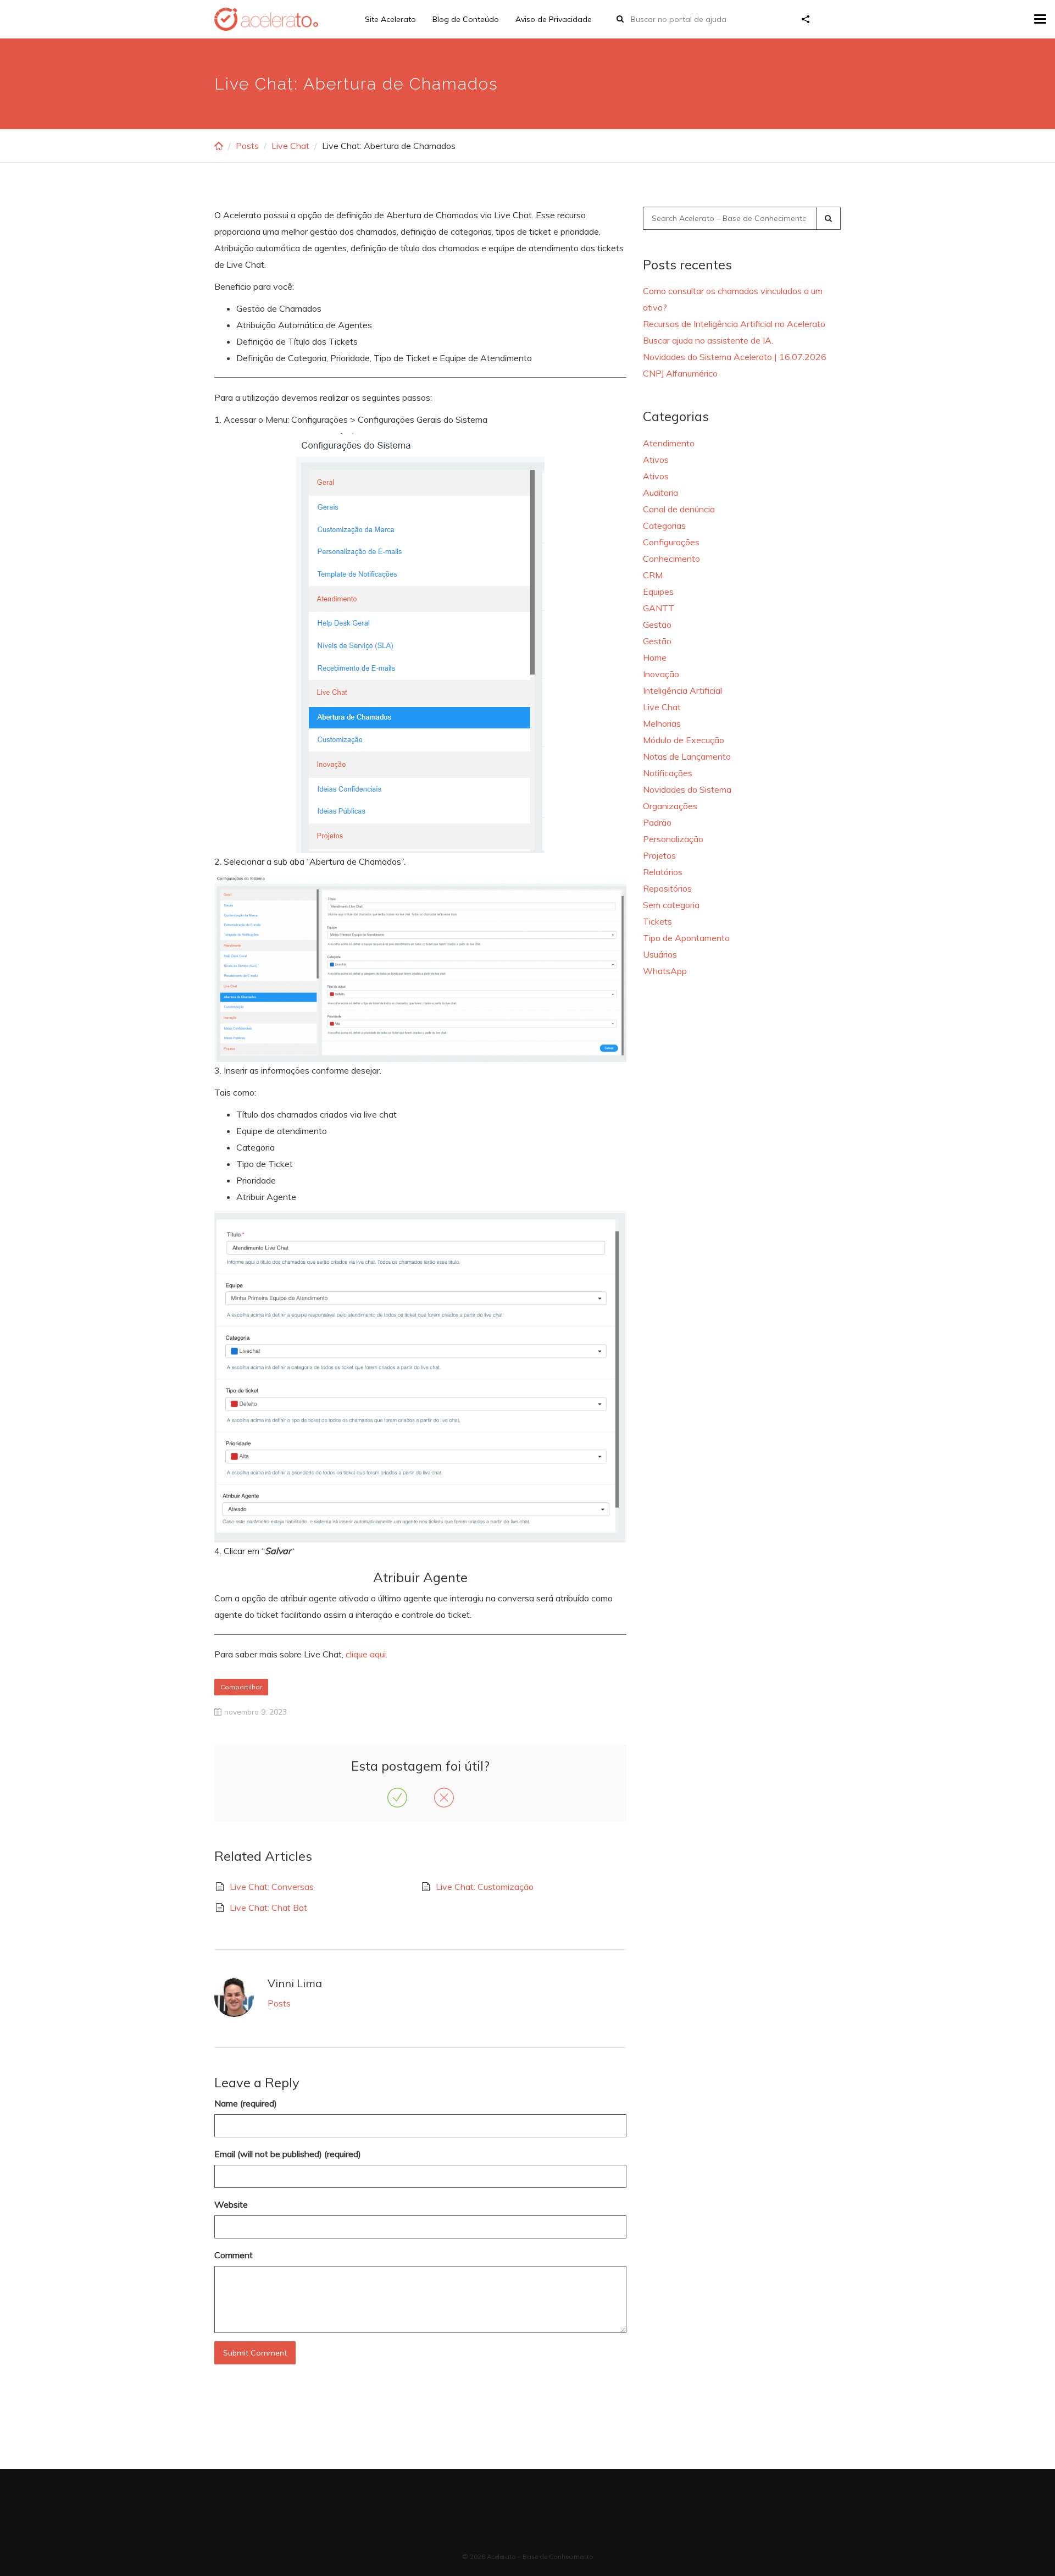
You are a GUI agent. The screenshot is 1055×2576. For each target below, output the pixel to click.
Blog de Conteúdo (466, 19)
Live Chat (290, 146)
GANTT (659, 608)
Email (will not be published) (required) (288, 2154)
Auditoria (660, 493)
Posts (247, 146)
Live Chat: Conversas (272, 1887)
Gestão (657, 624)
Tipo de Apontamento (686, 938)
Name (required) (246, 2103)
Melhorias (662, 723)
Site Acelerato (390, 19)
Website (231, 2204)
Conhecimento (671, 559)
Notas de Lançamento (687, 756)
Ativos (656, 460)
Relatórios (663, 872)
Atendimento (669, 443)
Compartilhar (241, 1687)
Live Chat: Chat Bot (268, 1908)
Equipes (658, 592)
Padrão (657, 822)
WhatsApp (665, 971)
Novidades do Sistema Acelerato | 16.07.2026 (735, 357)
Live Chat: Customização (485, 1887)
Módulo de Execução (684, 740)
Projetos (659, 855)
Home (655, 657)
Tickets (657, 921)
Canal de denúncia (679, 509)
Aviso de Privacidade (554, 19)
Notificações (668, 773)
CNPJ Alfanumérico (680, 373)
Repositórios (667, 888)
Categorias (664, 526)
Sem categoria (671, 905)
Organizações (670, 806)
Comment (234, 2255)
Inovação (661, 674)
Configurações (671, 542)
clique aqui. (367, 1654)
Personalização (673, 839)
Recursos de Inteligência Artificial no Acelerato (734, 324)
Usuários (660, 954)
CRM (653, 575)
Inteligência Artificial (682, 690)
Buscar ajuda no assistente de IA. (708, 340)
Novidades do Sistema (687, 789)
